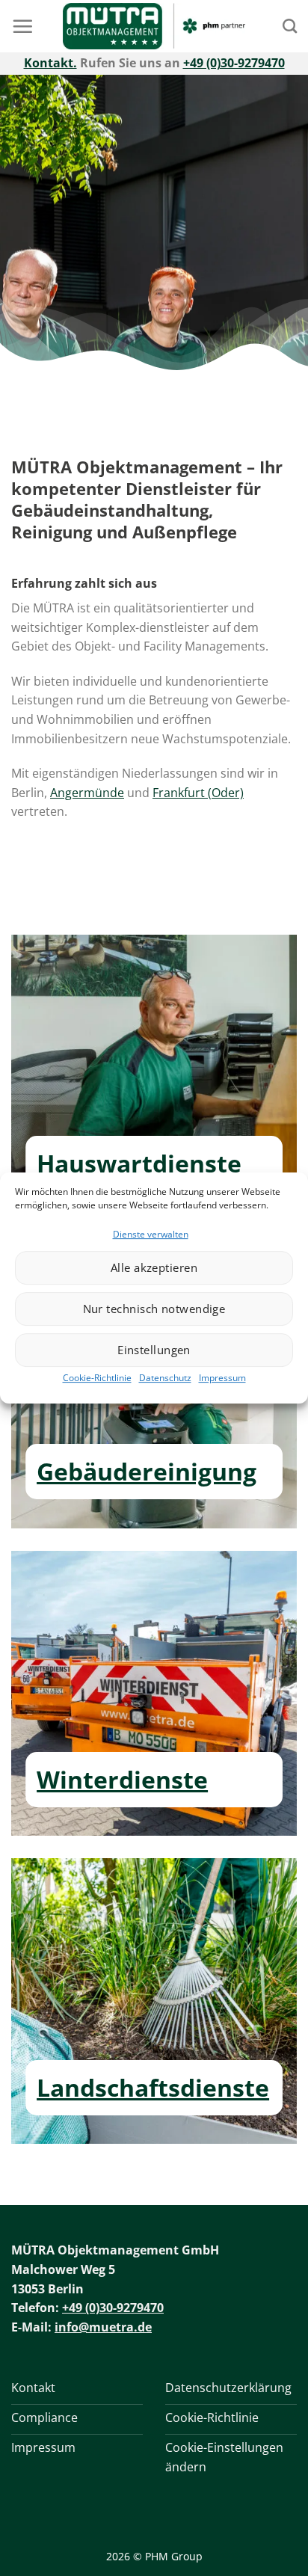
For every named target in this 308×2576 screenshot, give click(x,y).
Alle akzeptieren (154, 1267)
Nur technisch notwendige (154, 1309)
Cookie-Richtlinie (97, 1378)
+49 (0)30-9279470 (234, 63)
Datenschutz (165, 1378)
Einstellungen (154, 1350)
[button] (22, 26)
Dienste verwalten (151, 1234)
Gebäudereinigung (147, 1471)
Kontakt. (50, 63)
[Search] (290, 26)
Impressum (222, 1378)
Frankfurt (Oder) (198, 793)
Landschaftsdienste (153, 2087)
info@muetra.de (103, 2327)
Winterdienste (122, 1779)
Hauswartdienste (139, 1163)
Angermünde (87, 793)
